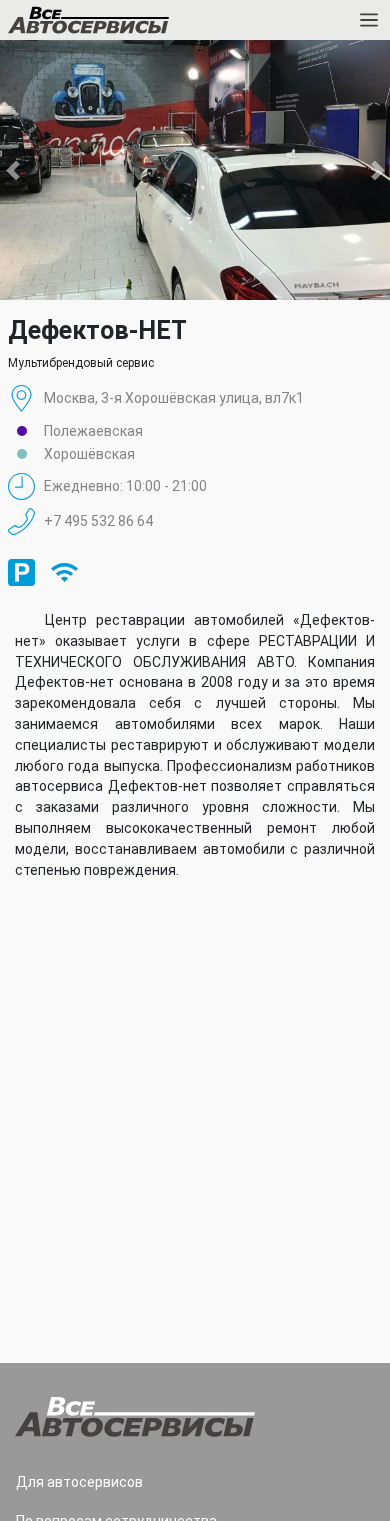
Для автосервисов (79, 1482)
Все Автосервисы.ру (123, 24)
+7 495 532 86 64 (98, 521)
